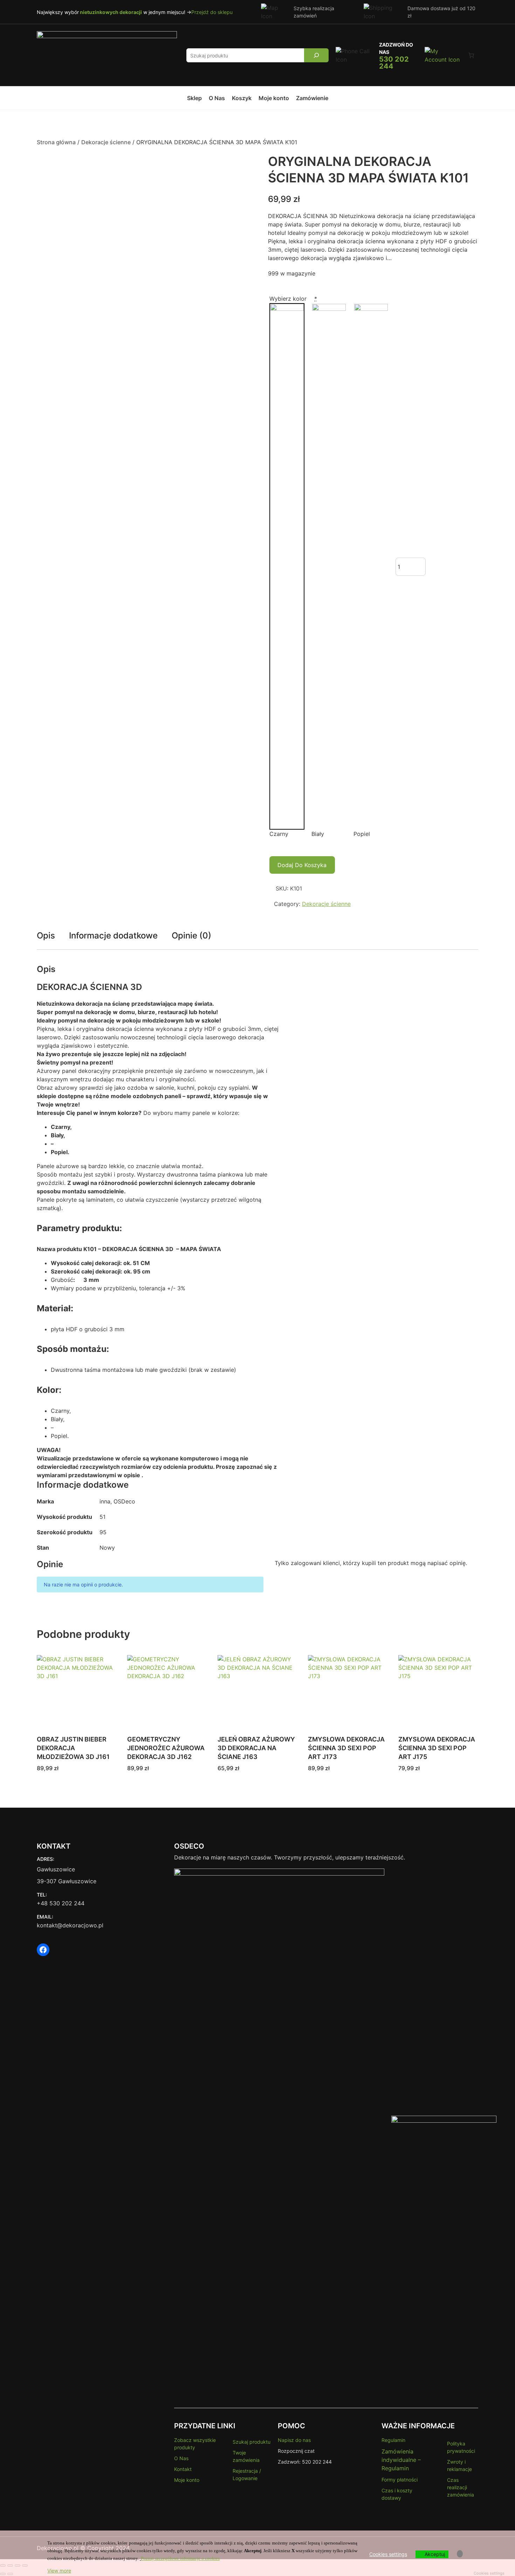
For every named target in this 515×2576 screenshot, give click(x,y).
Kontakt (183, 2469)
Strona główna (56, 142)
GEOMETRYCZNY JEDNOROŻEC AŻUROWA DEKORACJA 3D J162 (166, 1748)
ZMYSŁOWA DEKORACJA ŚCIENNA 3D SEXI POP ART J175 (437, 1748)
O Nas (181, 2458)
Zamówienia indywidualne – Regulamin (401, 2460)
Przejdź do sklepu (212, 12)
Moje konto (187, 2480)
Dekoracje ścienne (106, 142)
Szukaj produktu (252, 2442)
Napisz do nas (294, 2440)
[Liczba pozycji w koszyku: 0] (471, 55)
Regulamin (393, 2440)
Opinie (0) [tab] (191, 936)
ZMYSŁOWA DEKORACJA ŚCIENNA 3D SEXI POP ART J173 (346, 1748)
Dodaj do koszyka (302, 865)
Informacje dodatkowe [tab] (113, 936)
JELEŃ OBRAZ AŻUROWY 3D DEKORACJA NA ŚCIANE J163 (256, 1748)
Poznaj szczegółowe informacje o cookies (180, 2558)
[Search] (317, 55)
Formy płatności (400, 2480)
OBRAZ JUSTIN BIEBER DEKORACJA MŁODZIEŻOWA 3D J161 (73, 1748)
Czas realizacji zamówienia (461, 2487)
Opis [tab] (46, 936)
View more (59, 2571)
